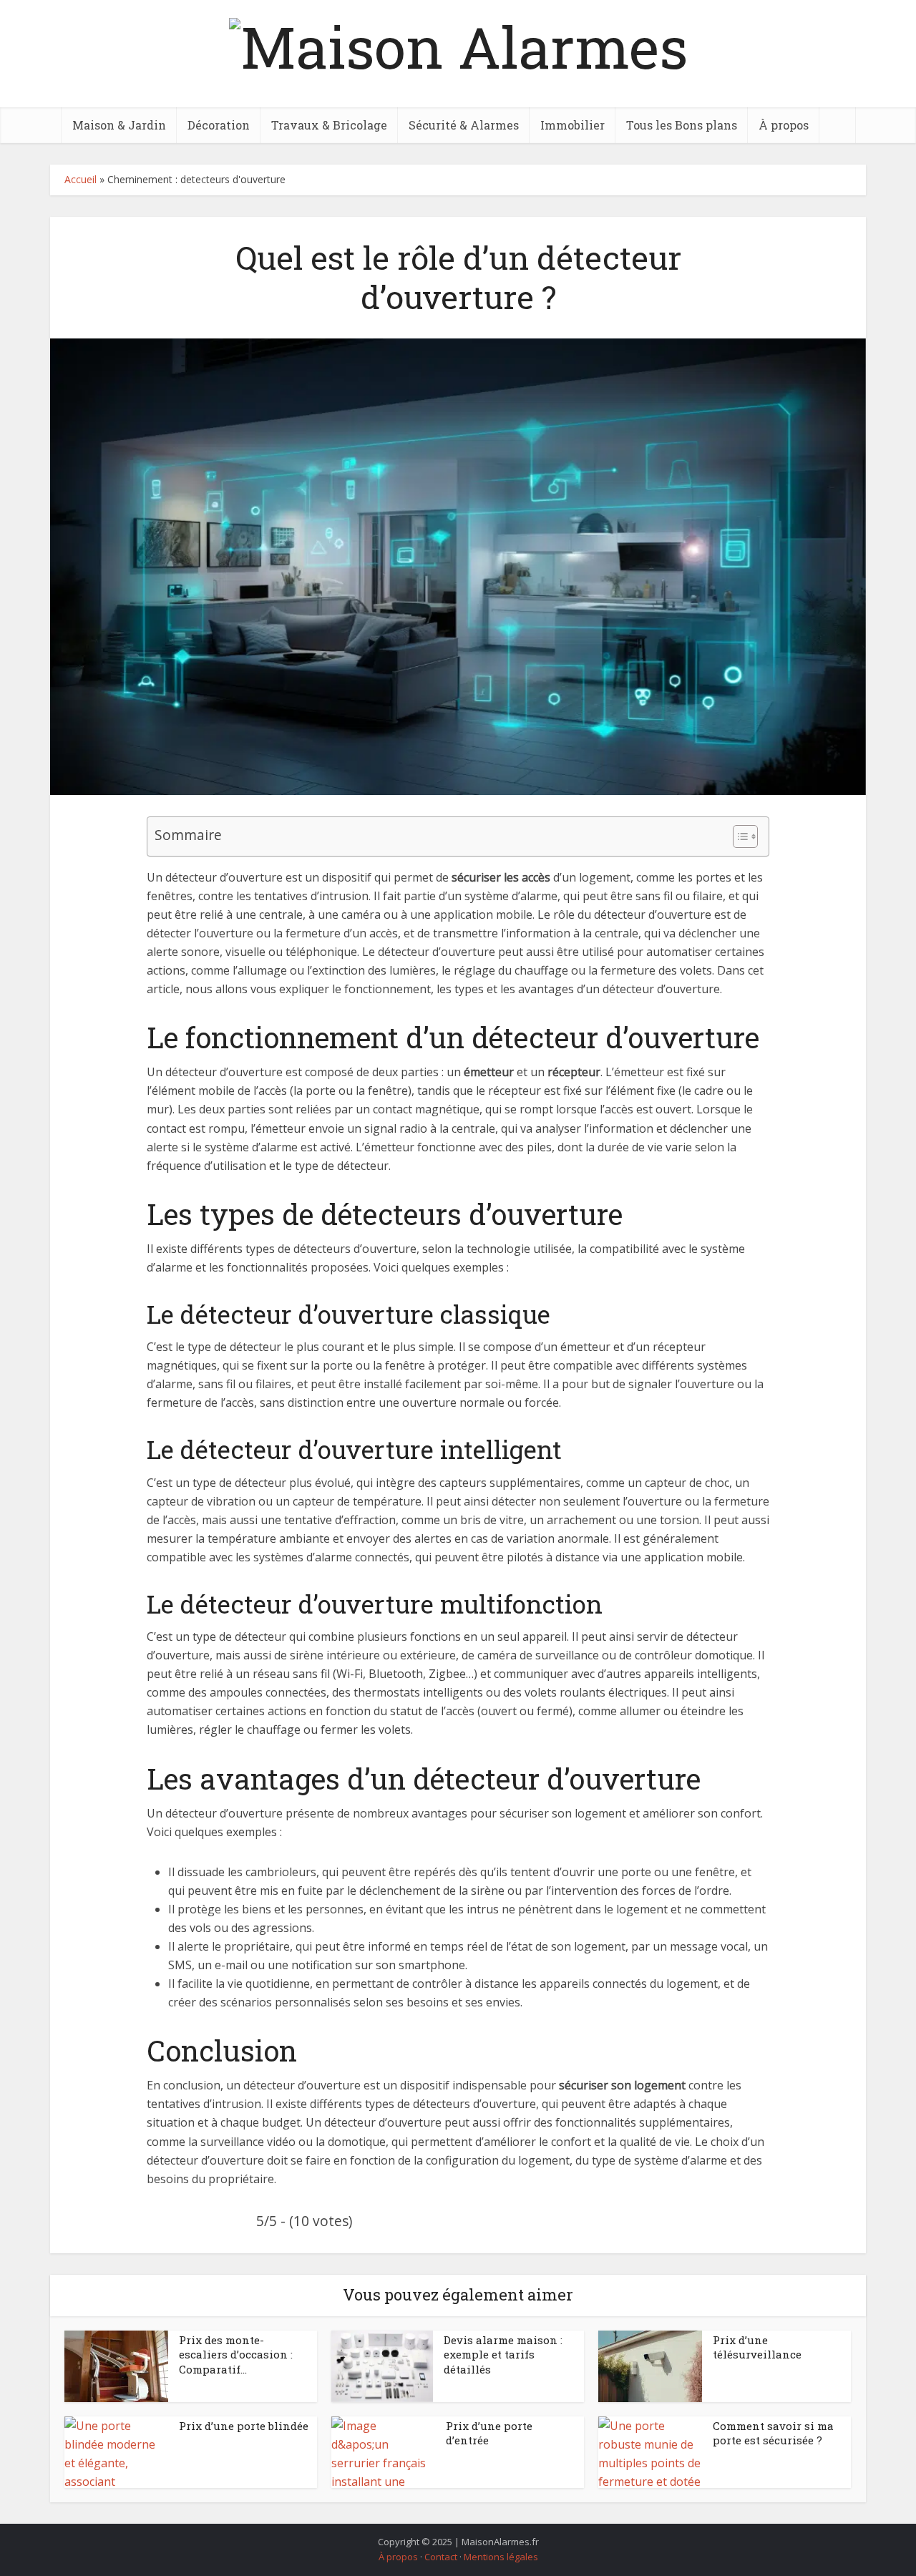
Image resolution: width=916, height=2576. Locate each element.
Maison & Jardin (119, 125)
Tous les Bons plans (682, 125)
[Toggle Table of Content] (738, 836)
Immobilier (572, 125)
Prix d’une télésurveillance (757, 2347)
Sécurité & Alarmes (464, 125)
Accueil (81, 179)
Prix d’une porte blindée (244, 2426)
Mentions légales (501, 2557)
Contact (441, 2557)
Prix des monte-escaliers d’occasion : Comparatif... (236, 2355)
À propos (784, 125)
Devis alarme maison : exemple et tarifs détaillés (503, 2355)
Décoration (219, 125)
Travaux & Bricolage (329, 125)
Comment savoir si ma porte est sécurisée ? (773, 2433)
